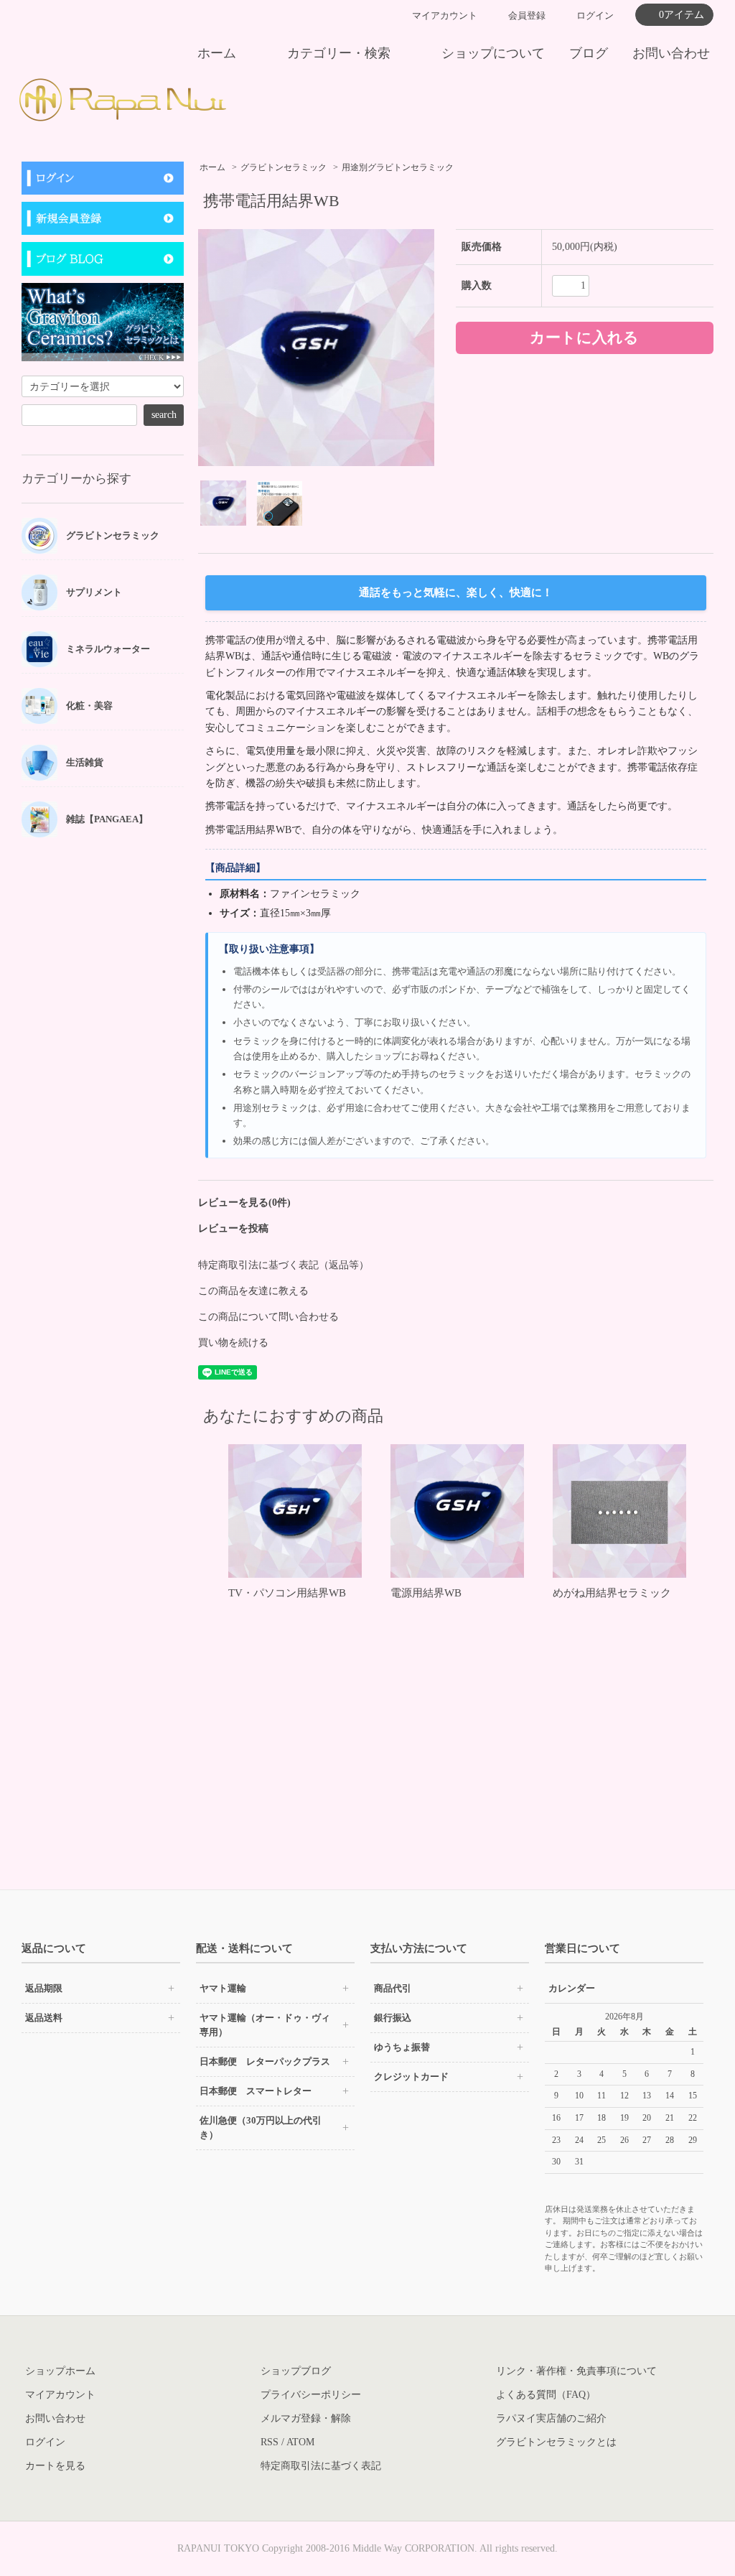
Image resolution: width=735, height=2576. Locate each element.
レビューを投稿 (233, 1228)
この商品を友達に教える (253, 1291)
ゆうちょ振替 (402, 2047)
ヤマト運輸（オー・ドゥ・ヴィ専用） (265, 2025)
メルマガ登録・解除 (306, 2418)
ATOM (300, 2442)
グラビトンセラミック (284, 167)
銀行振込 (393, 2018)
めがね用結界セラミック (612, 1593)
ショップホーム (60, 2371)
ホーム (217, 53)
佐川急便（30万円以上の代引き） (261, 2128)
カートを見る (55, 2466)
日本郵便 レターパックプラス (265, 2061)
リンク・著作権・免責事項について (576, 2371)
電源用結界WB (426, 1593)
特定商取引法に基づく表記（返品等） (284, 1265)
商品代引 (393, 1988)
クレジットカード (411, 2077)
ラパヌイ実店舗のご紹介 (551, 2418)
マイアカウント (445, 15)
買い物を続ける (233, 1343)
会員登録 (527, 15)
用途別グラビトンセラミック (398, 167)
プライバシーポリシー (311, 2395)
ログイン (595, 15)
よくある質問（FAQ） (546, 2395)
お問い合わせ (671, 53)
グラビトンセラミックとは (556, 2442)
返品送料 (44, 2018)
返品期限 (44, 1988)
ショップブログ (296, 2371)
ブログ (589, 53)
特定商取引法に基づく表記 (321, 2466)
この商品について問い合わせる (268, 1317)
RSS (270, 2442)
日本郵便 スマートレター (256, 2091)
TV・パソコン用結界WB (287, 1593)
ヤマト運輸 (223, 1988)
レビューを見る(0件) (244, 1203)
